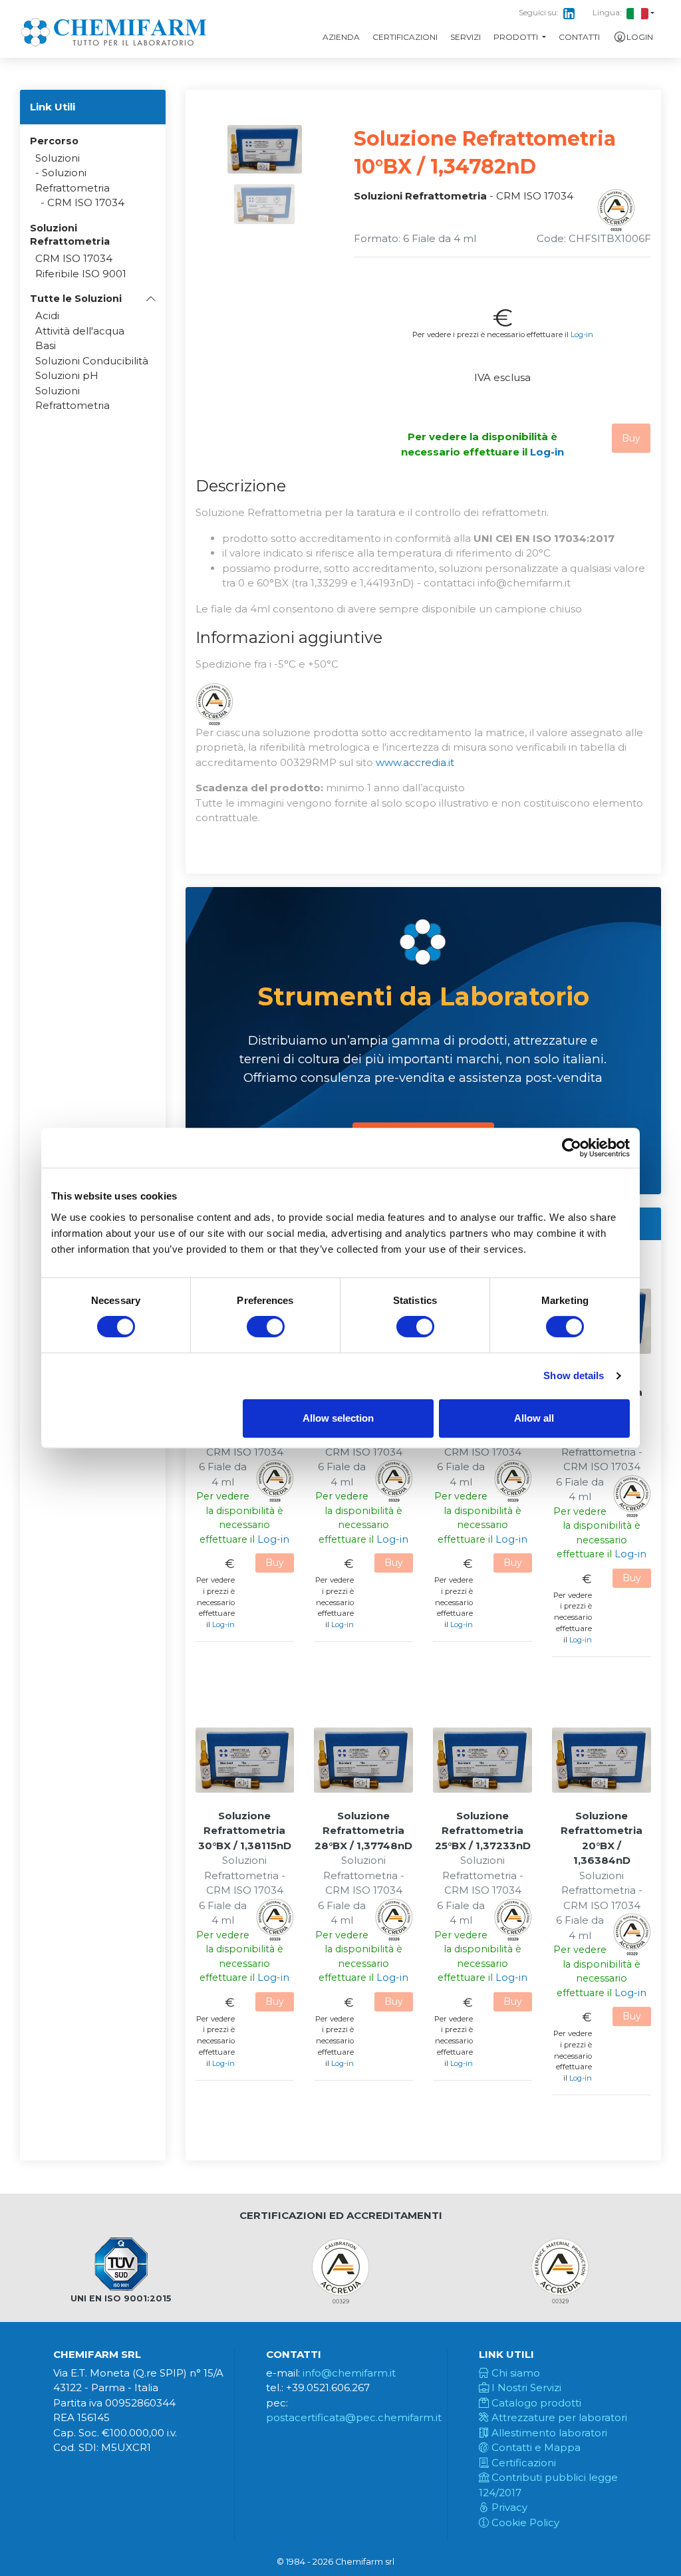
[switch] (266, 1327)
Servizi (466, 37)
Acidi (47, 316)
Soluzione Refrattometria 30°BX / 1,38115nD (245, 1831)
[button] (93, 299)
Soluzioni (58, 158)
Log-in (582, 334)
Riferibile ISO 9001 (81, 274)
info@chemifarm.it (349, 2373)
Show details (574, 1375)
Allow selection (338, 1418)
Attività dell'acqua (80, 331)
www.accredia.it (415, 762)
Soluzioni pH (67, 375)
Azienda (341, 37)
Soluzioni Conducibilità (92, 361)
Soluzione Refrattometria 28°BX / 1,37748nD (363, 1831)
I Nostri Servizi (525, 2387)
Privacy (508, 2507)
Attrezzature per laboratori (558, 2417)
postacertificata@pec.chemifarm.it (354, 2417)
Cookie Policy (524, 2522)
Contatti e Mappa (535, 2447)
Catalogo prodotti (535, 2403)
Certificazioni (405, 37)
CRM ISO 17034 (86, 202)
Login (640, 37)
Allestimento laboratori (548, 2433)
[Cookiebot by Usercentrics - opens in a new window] (572, 1148)
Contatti (579, 37)
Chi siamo (514, 2373)
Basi (46, 345)
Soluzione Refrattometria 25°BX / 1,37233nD (483, 1831)
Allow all (534, 1418)
